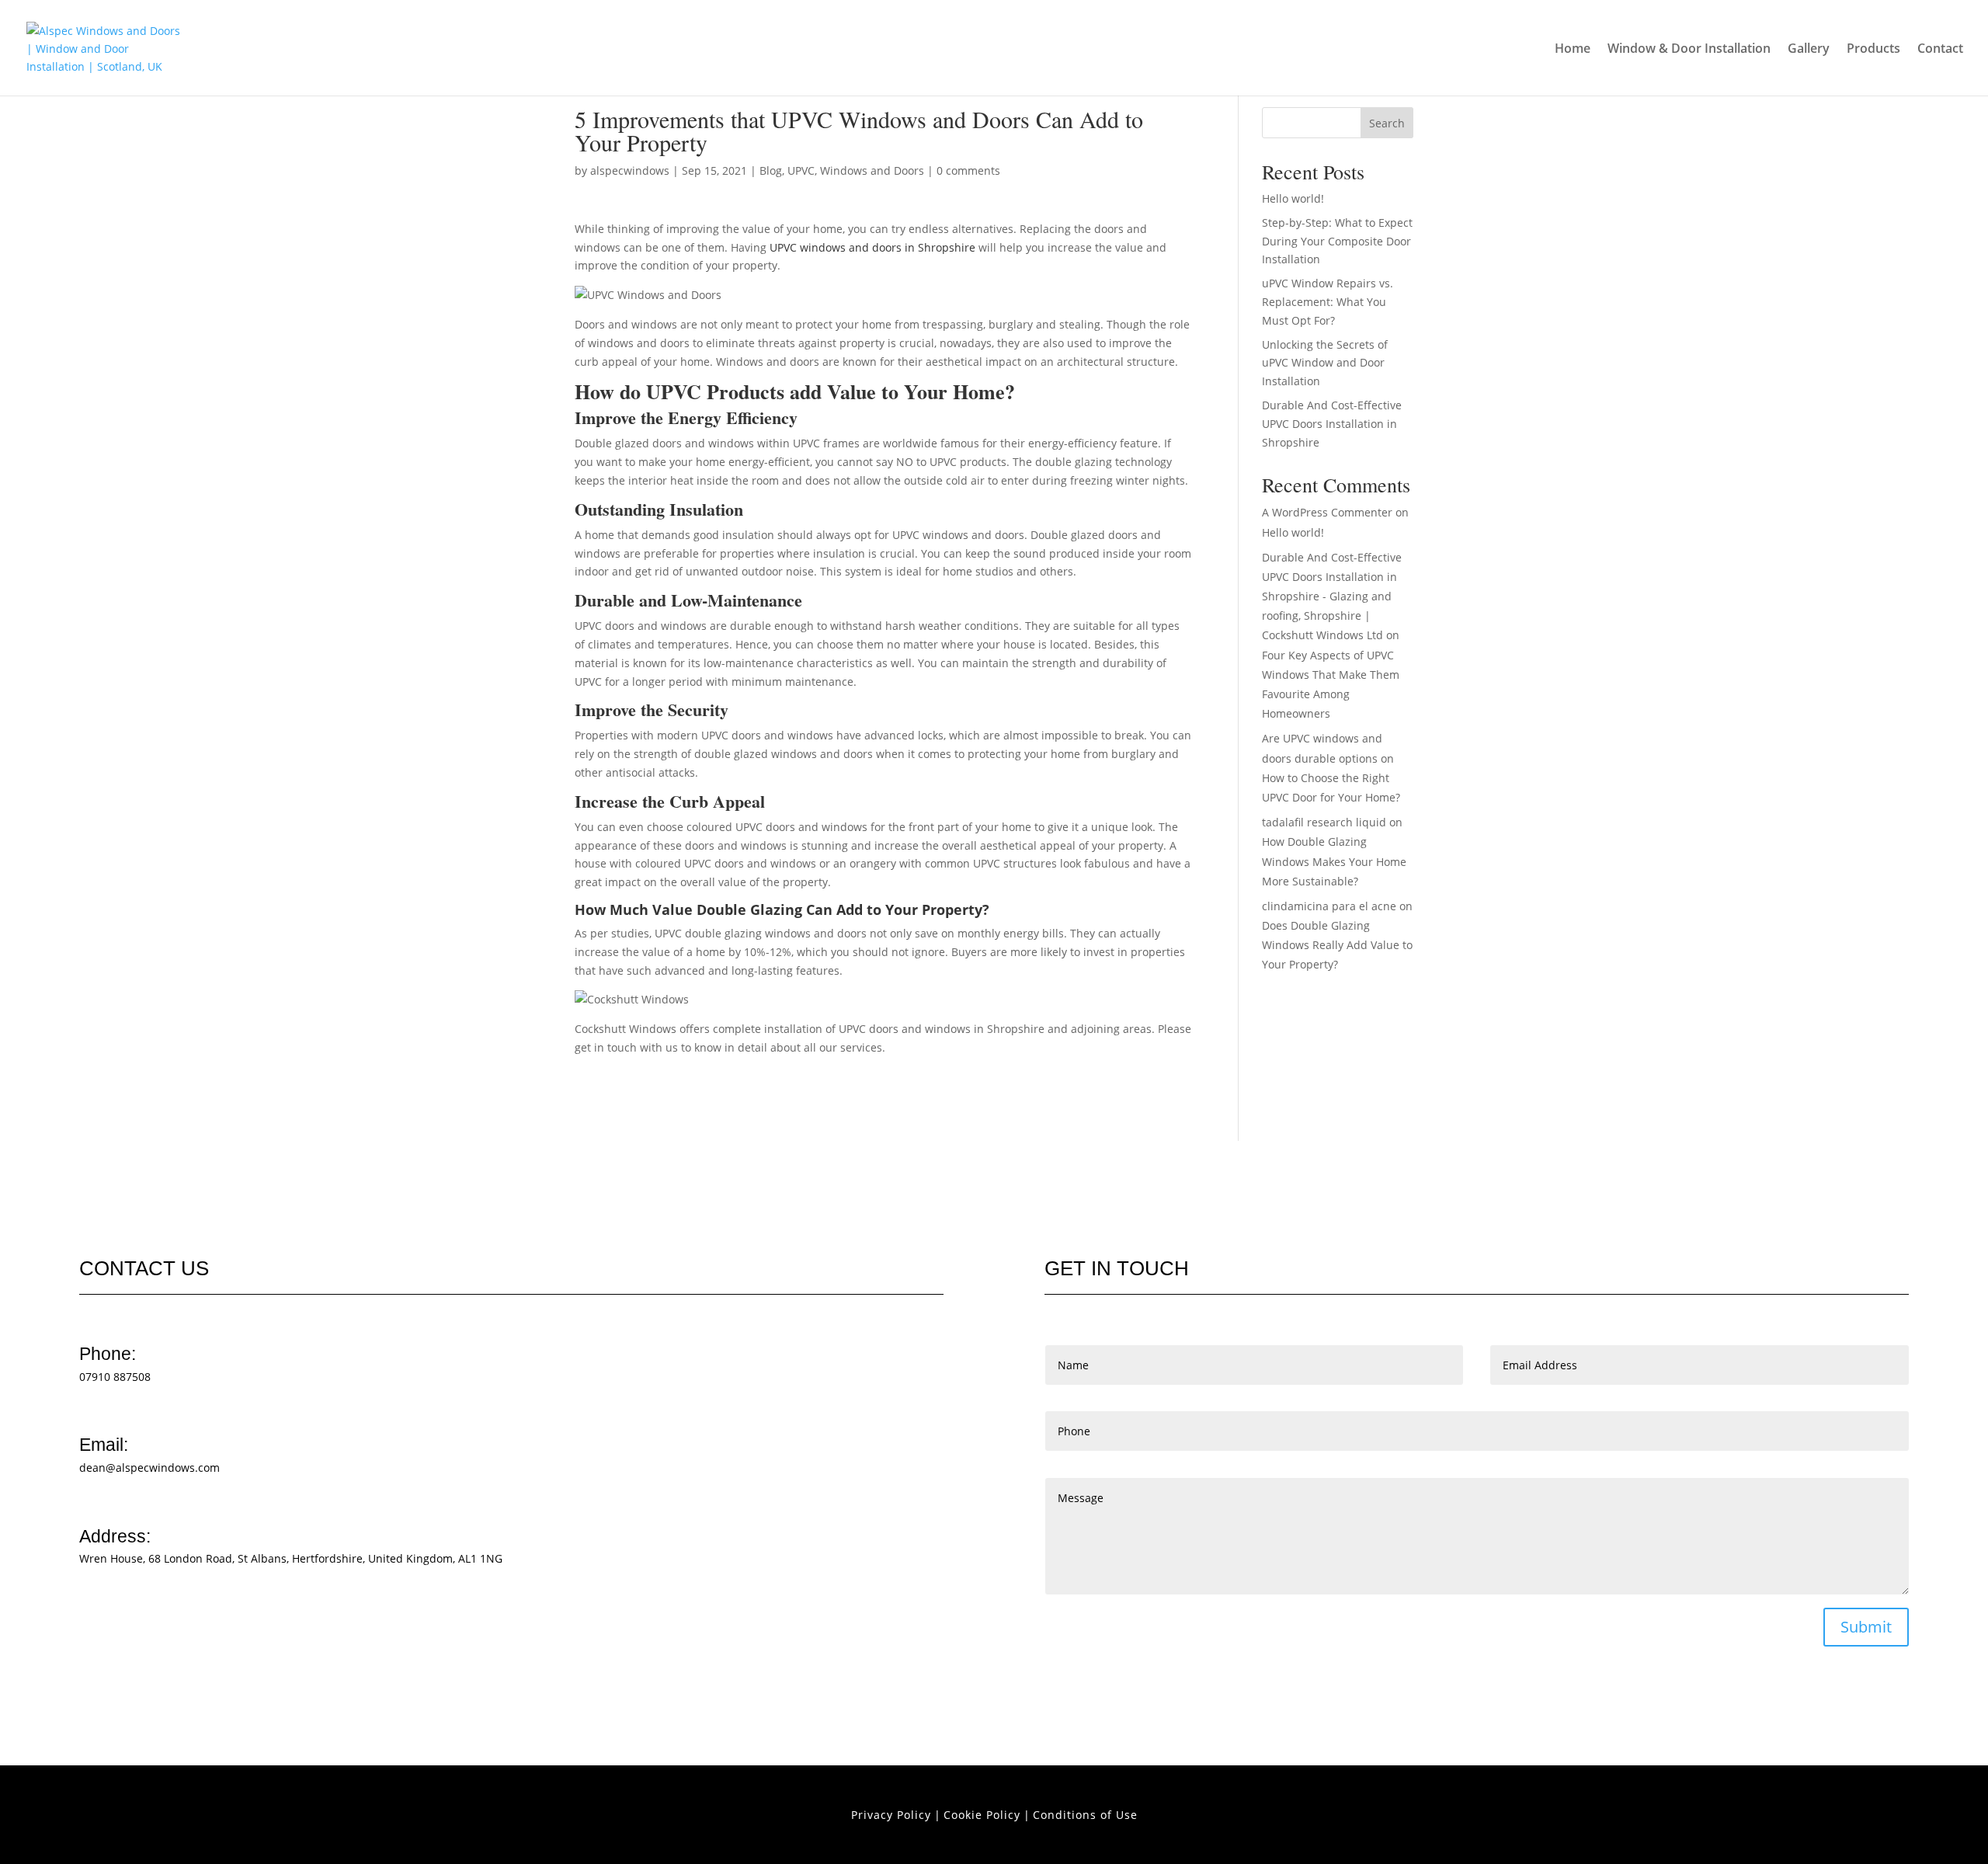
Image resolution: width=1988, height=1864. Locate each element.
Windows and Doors (872, 170)
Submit (1866, 1627)
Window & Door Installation (1689, 50)
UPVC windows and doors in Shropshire (872, 247)
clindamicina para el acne (1329, 906)
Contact (1940, 50)
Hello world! (1293, 198)
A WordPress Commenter (1327, 512)
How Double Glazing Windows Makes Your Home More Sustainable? (1334, 861)
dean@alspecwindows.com (149, 1468)
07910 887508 (115, 1377)
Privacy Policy (891, 1815)
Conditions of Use (1085, 1815)
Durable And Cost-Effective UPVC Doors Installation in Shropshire (1332, 424)
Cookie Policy (982, 1815)
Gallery (1809, 50)
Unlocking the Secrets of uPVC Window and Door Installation (1325, 363)
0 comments (968, 170)
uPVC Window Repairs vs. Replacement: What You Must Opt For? (1328, 302)
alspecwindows (630, 170)
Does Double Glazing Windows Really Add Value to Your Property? (1337, 945)
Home (1573, 50)
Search (1387, 123)
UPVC (801, 170)
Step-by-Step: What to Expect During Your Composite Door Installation (1337, 241)
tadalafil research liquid (1324, 822)
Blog (771, 170)
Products (1873, 50)
